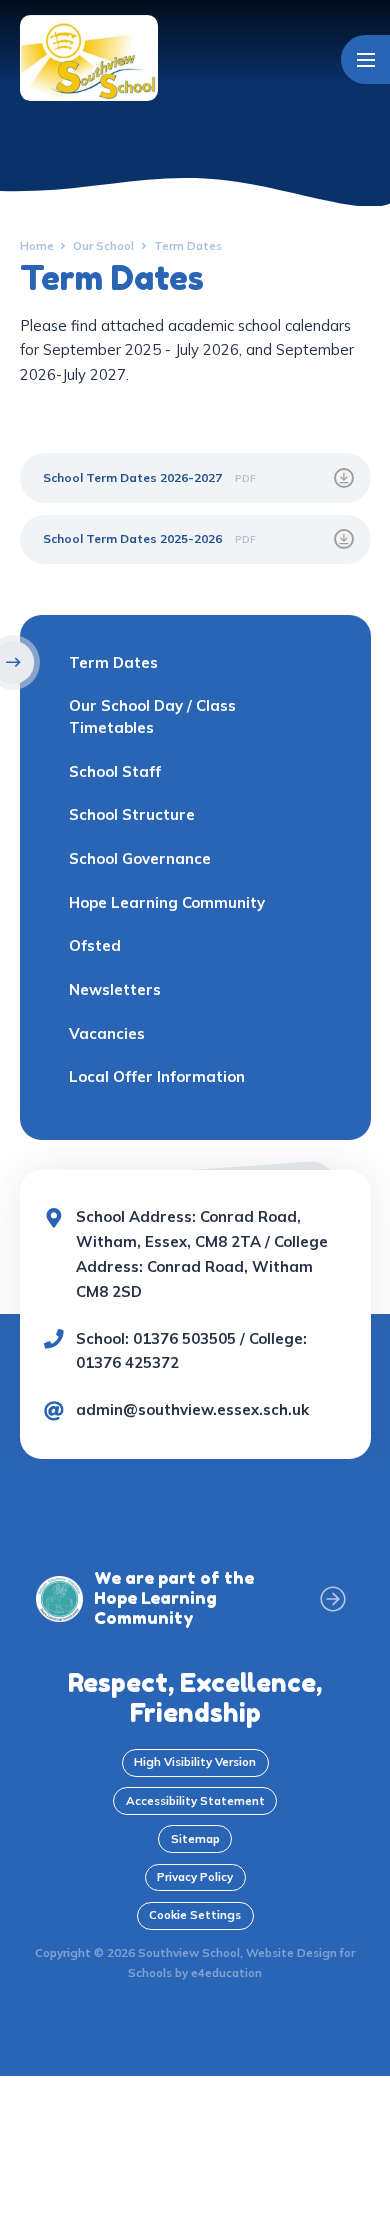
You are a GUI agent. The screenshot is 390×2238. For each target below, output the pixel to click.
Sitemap (195, 1838)
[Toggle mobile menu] (365, 59)
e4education (226, 1972)
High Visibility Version (195, 1761)
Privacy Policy (195, 1876)
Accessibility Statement (195, 1800)
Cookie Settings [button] (195, 1914)
